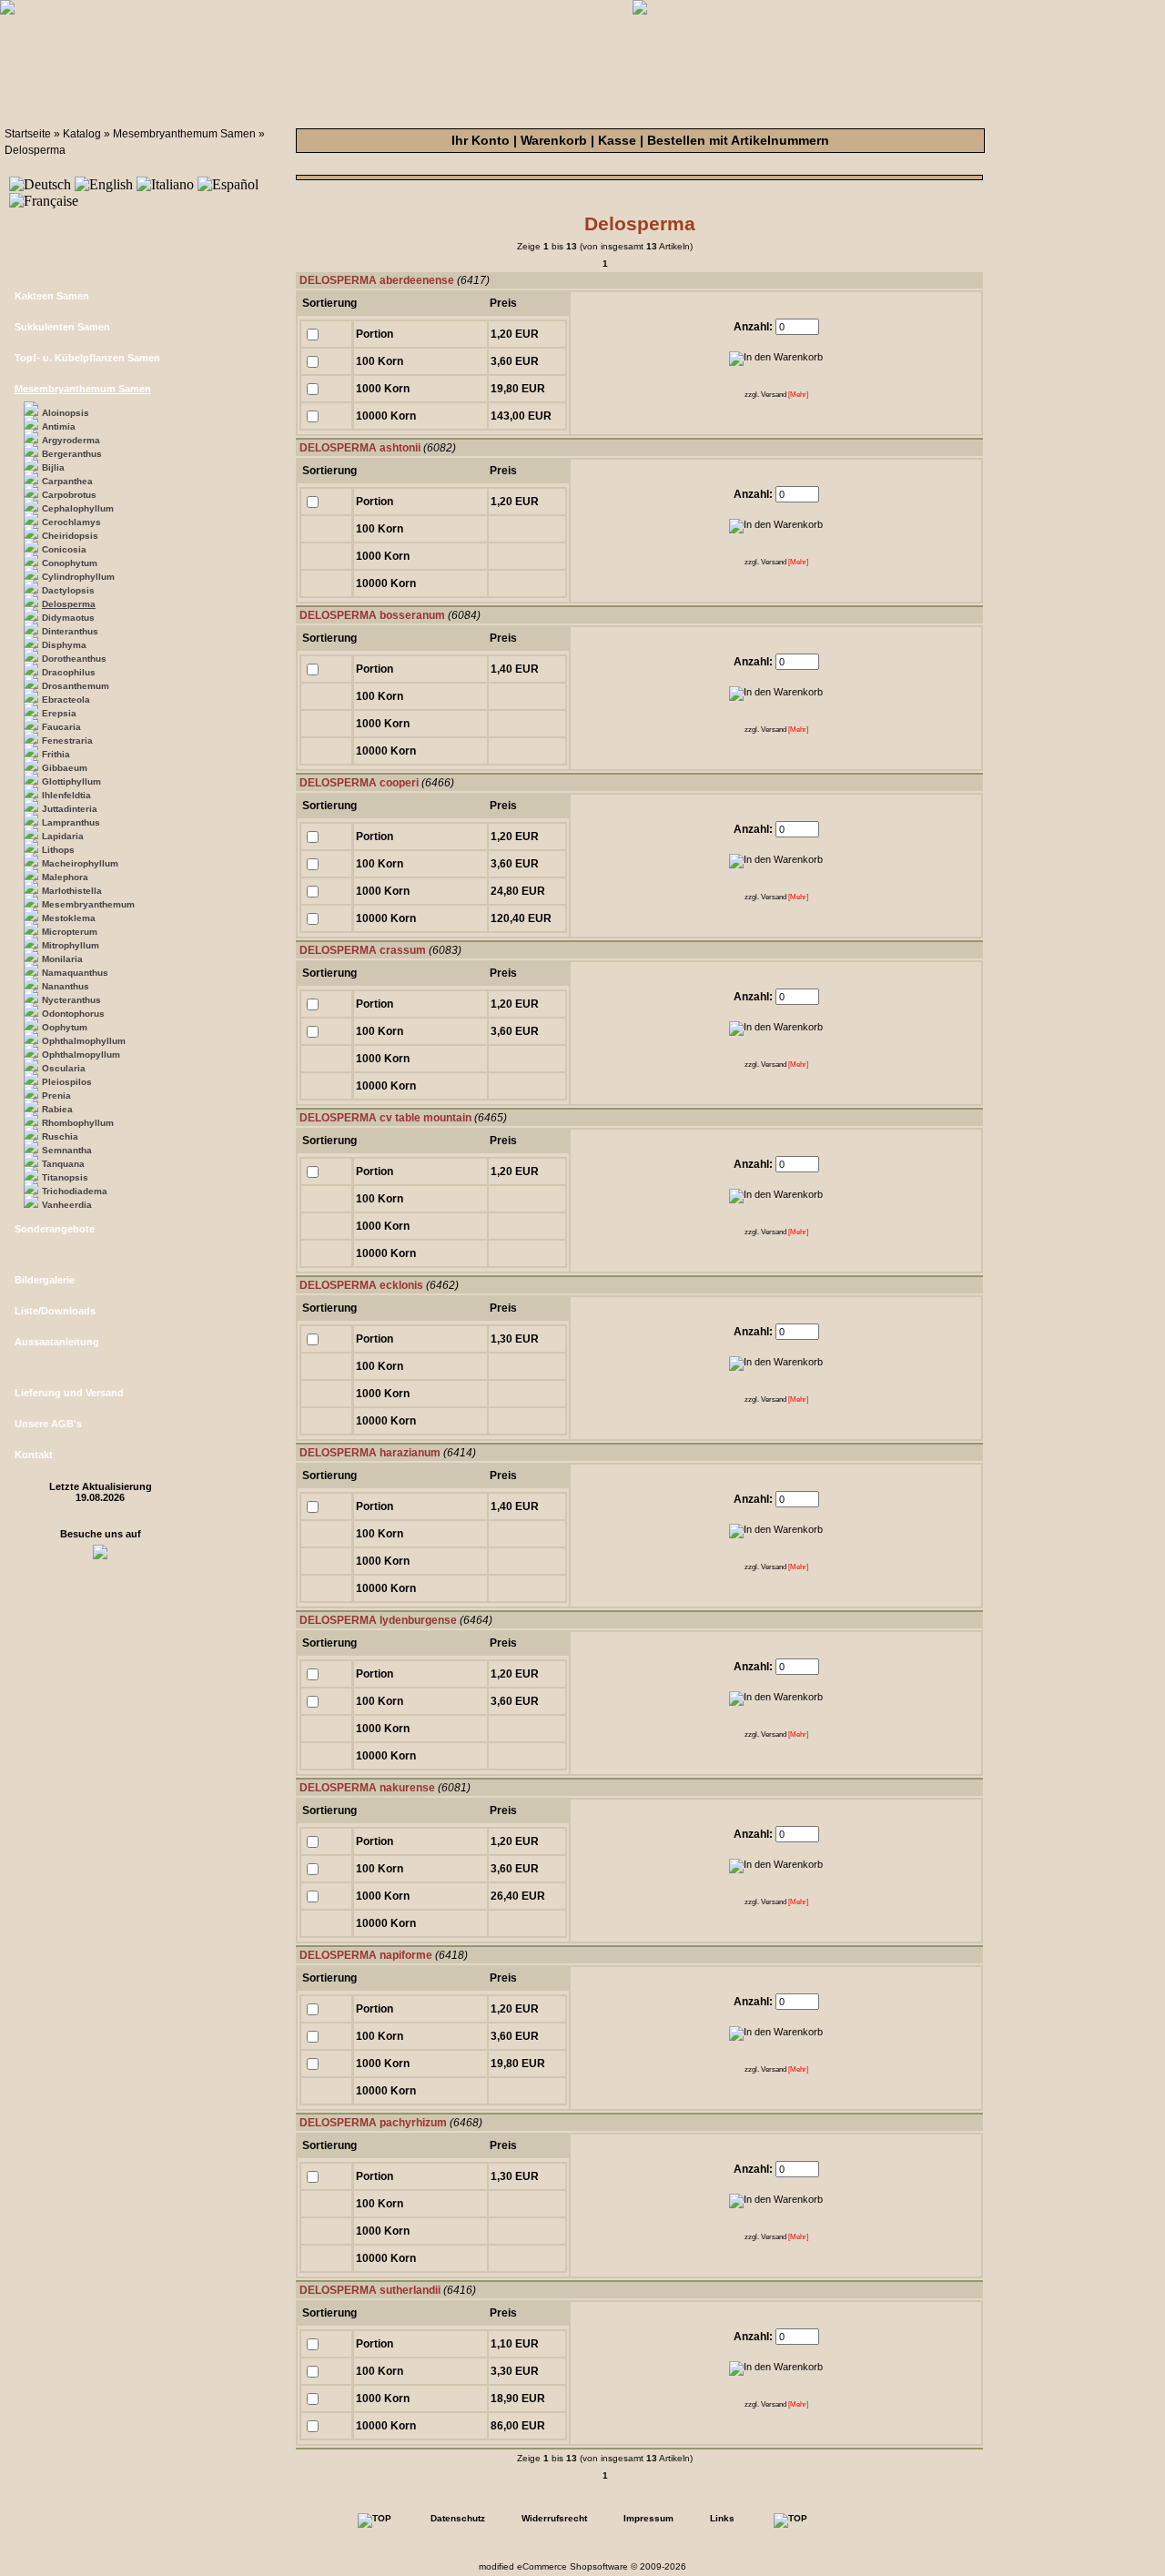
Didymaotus (68, 618)
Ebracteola (66, 700)
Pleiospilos (67, 1082)
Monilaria (62, 959)
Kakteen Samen (52, 296)
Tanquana (63, 1164)
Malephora (65, 877)
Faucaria (61, 727)
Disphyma (64, 645)
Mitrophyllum (71, 945)
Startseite (28, 134)
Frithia (56, 754)
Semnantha (67, 1150)
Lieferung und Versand (69, 1393)
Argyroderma (71, 440)
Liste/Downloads (55, 1311)
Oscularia (64, 1068)
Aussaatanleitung (57, 1342)
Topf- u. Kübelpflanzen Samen (87, 358)
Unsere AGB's (48, 1424)
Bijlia (53, 467)
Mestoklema (69, 918)
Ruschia (60, 1136)
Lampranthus (71, 822)
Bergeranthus (72, 454)
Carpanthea (67, 481)
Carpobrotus (69, 495)
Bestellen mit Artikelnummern (738, 140)
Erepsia (59, 713)
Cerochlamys (71, 522)
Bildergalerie (45, 1280)
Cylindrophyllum (78, 577)
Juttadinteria (70, 809)
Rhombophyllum (78, 1123)
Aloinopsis (66, 413)
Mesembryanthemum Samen (184, 134)
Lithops (58, 850)
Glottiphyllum (71, 781)
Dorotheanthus (74, 659)
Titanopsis (65, 1177)
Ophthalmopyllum (81, 1055)
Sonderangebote (55, 1229)
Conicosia (64, 549)
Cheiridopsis (70, 536)
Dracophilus (69, 672)
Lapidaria (63, 836)
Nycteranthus (71, 1000)
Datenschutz (458, 2518)
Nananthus (66, 986)
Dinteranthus (70, 631)
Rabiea (57, 1109)
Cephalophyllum (78, 508)
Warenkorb (554, 140)
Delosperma (35, 150)
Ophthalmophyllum (84, 1041)
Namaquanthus (75, 973)
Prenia (56, 1095)
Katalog (82, 134)
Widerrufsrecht (554, 2518)
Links (722, 2518)
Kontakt (34, 1455)
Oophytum (65, 1027)
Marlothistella (72, 891)
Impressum (648, 2518)
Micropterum (70, 932)
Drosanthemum (76, 686)
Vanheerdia (67, 1205)
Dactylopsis (68, 590)
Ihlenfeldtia (66, 795)
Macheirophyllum (80, 863)
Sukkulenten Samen (62, 327)
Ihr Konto (481, 140)
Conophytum (70, 563)
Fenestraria (67, 740)
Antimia (59, 426)
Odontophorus (73, 1014)
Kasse (617, 140)
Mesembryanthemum (88, 904)
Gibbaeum (65, 768)
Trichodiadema (75, 1191)
